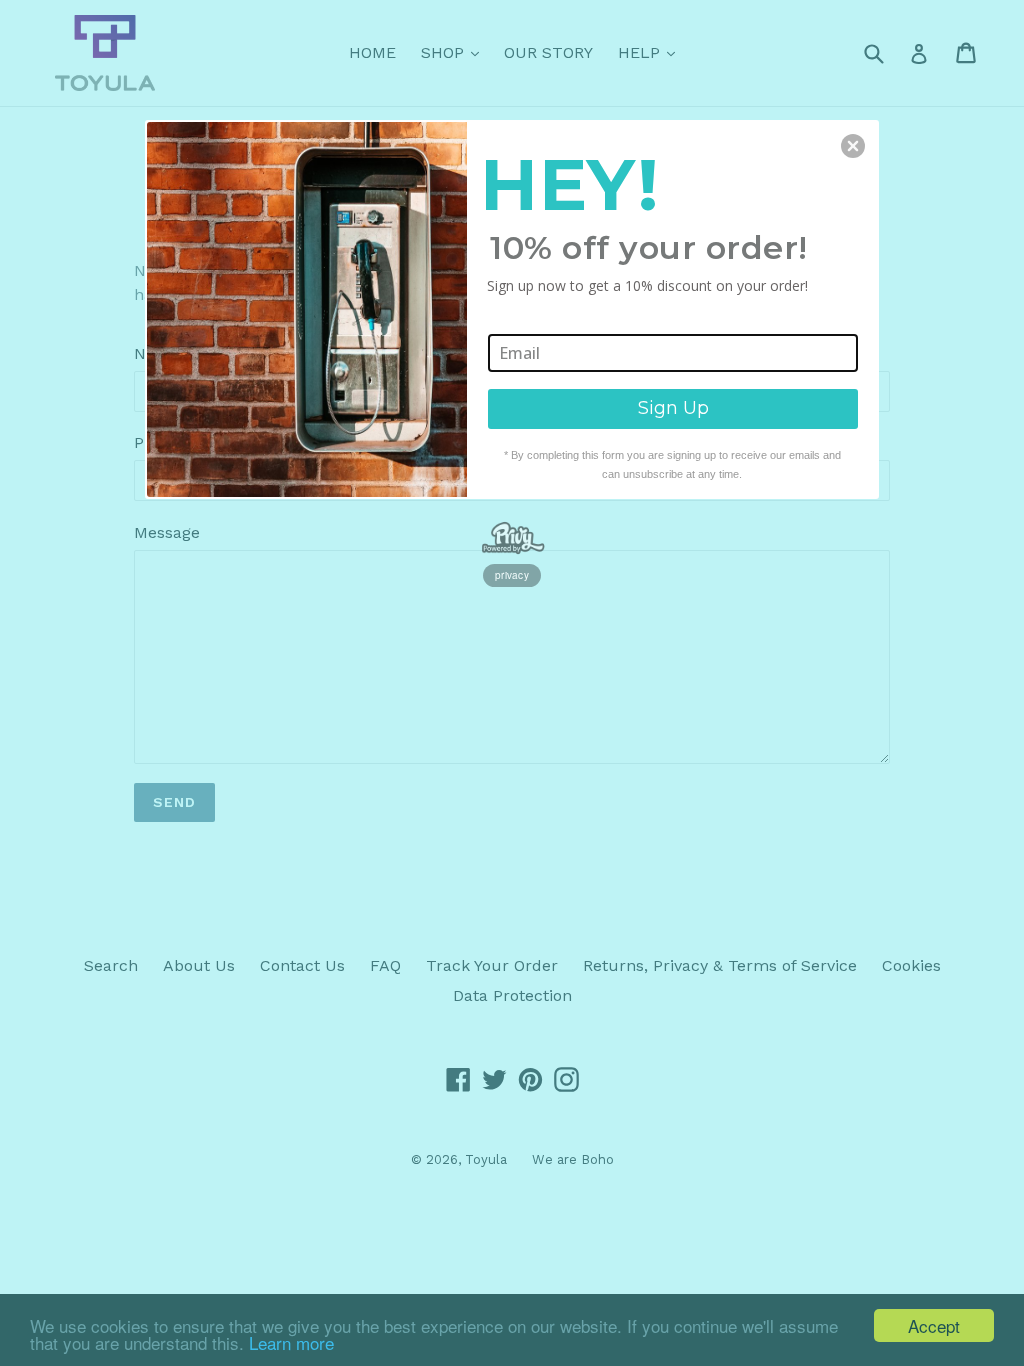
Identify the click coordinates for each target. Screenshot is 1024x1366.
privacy (512, 575)
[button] (853, 146)
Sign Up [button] (673, 408)
